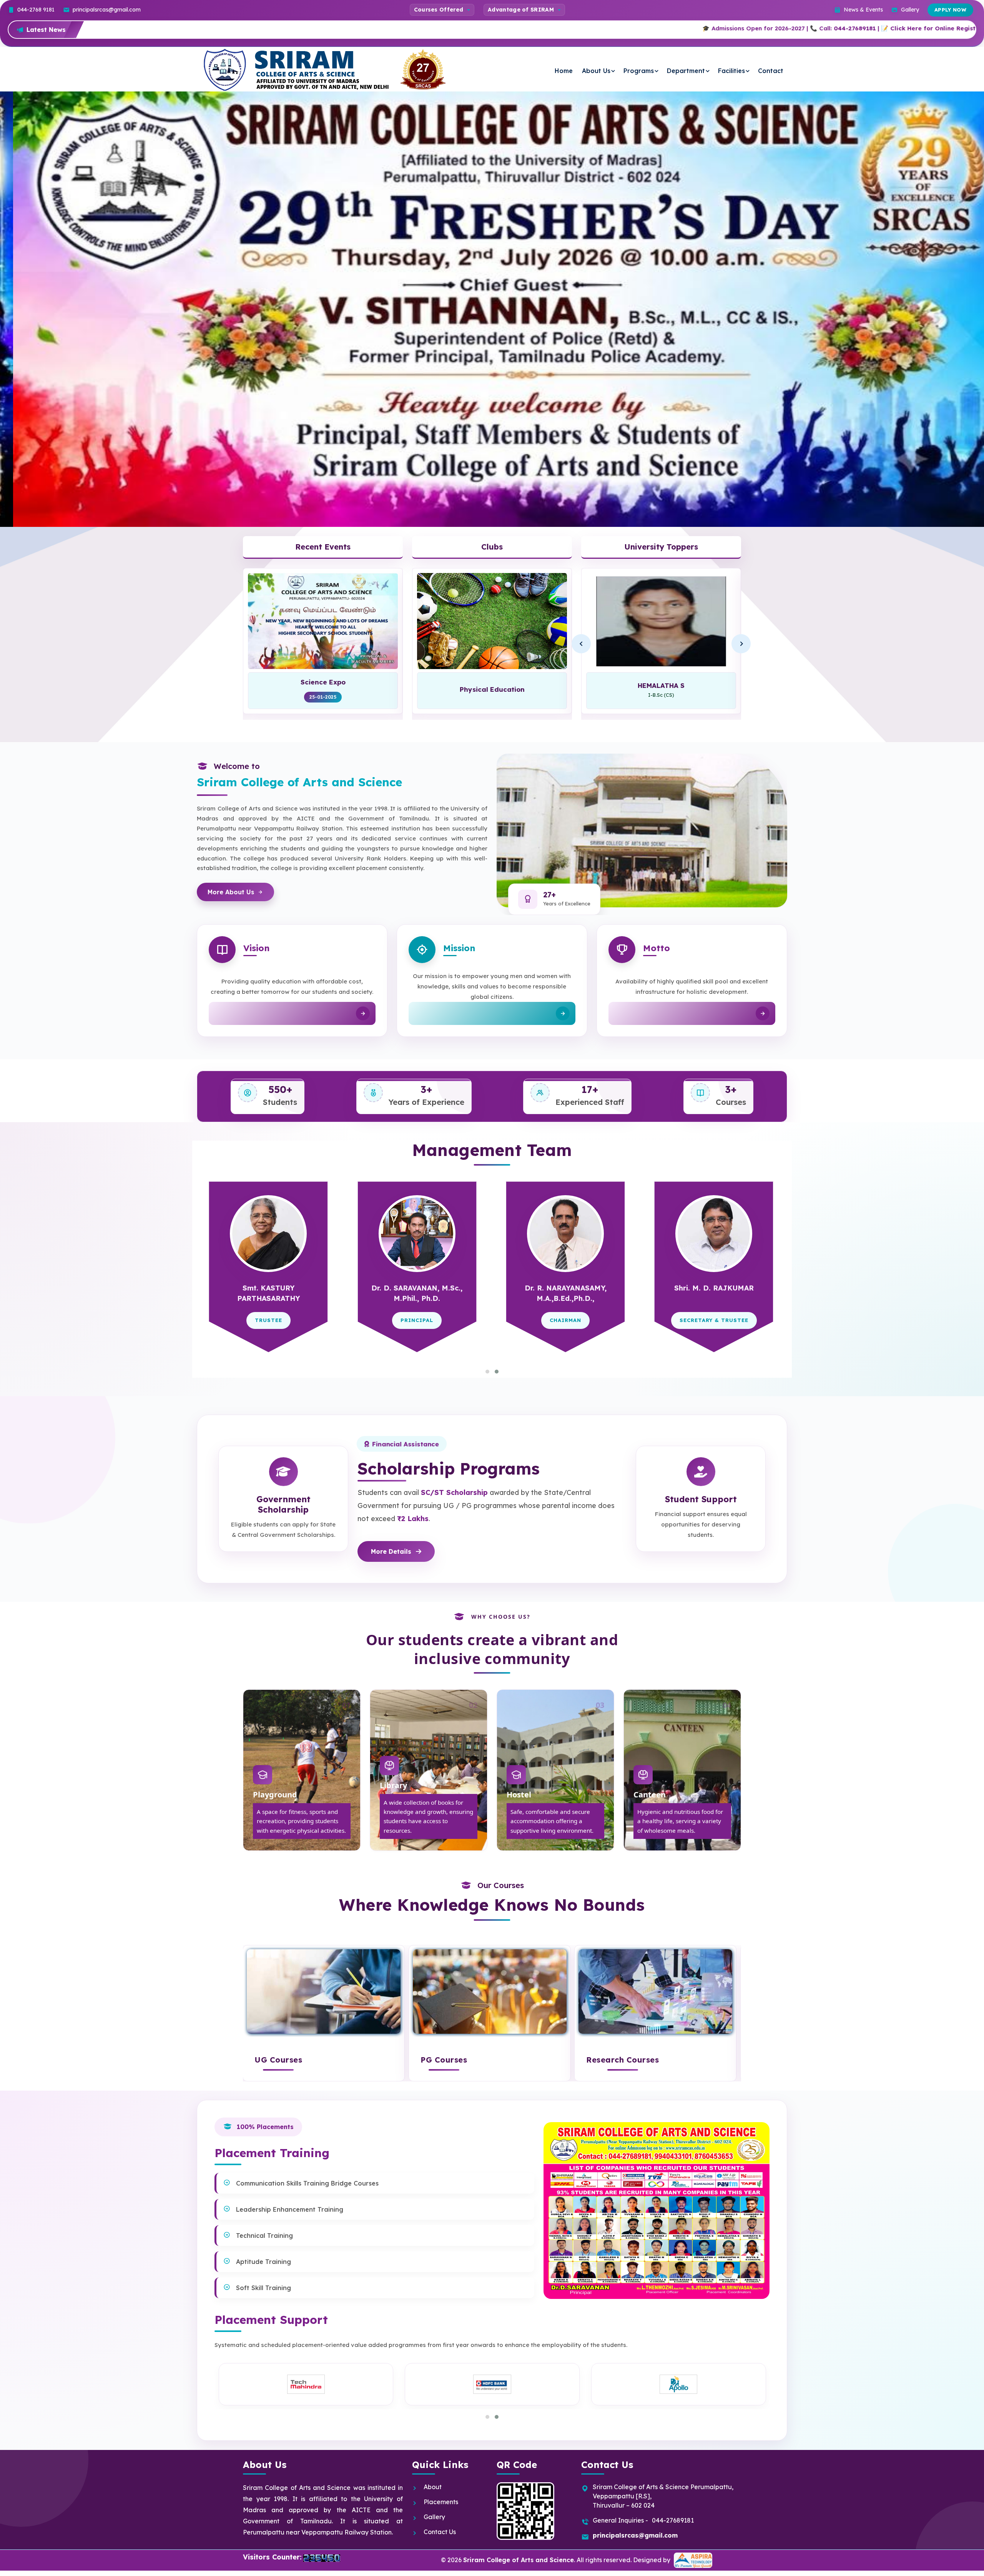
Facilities (731, 71)
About (433, 2487)
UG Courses (278, 2060)
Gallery (910, 10)
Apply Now (951, 10)
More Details (391, 1551)
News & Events (863, 10)
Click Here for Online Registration (695, 28)
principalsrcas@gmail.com (107, 10)
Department (686, 71)
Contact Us (440, 2532)
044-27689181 (608, 28)
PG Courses (444, 2060)
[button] (487, 1372)
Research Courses (622, 2060)
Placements (441, 2502)
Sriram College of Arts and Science (519, 2559)
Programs (639, 71)
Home (564, 71)
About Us (596, 71)
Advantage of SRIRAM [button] (521, 10)
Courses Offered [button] (439, 10)
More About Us (231, 892)
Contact (771, 71)
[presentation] (900, 394)
